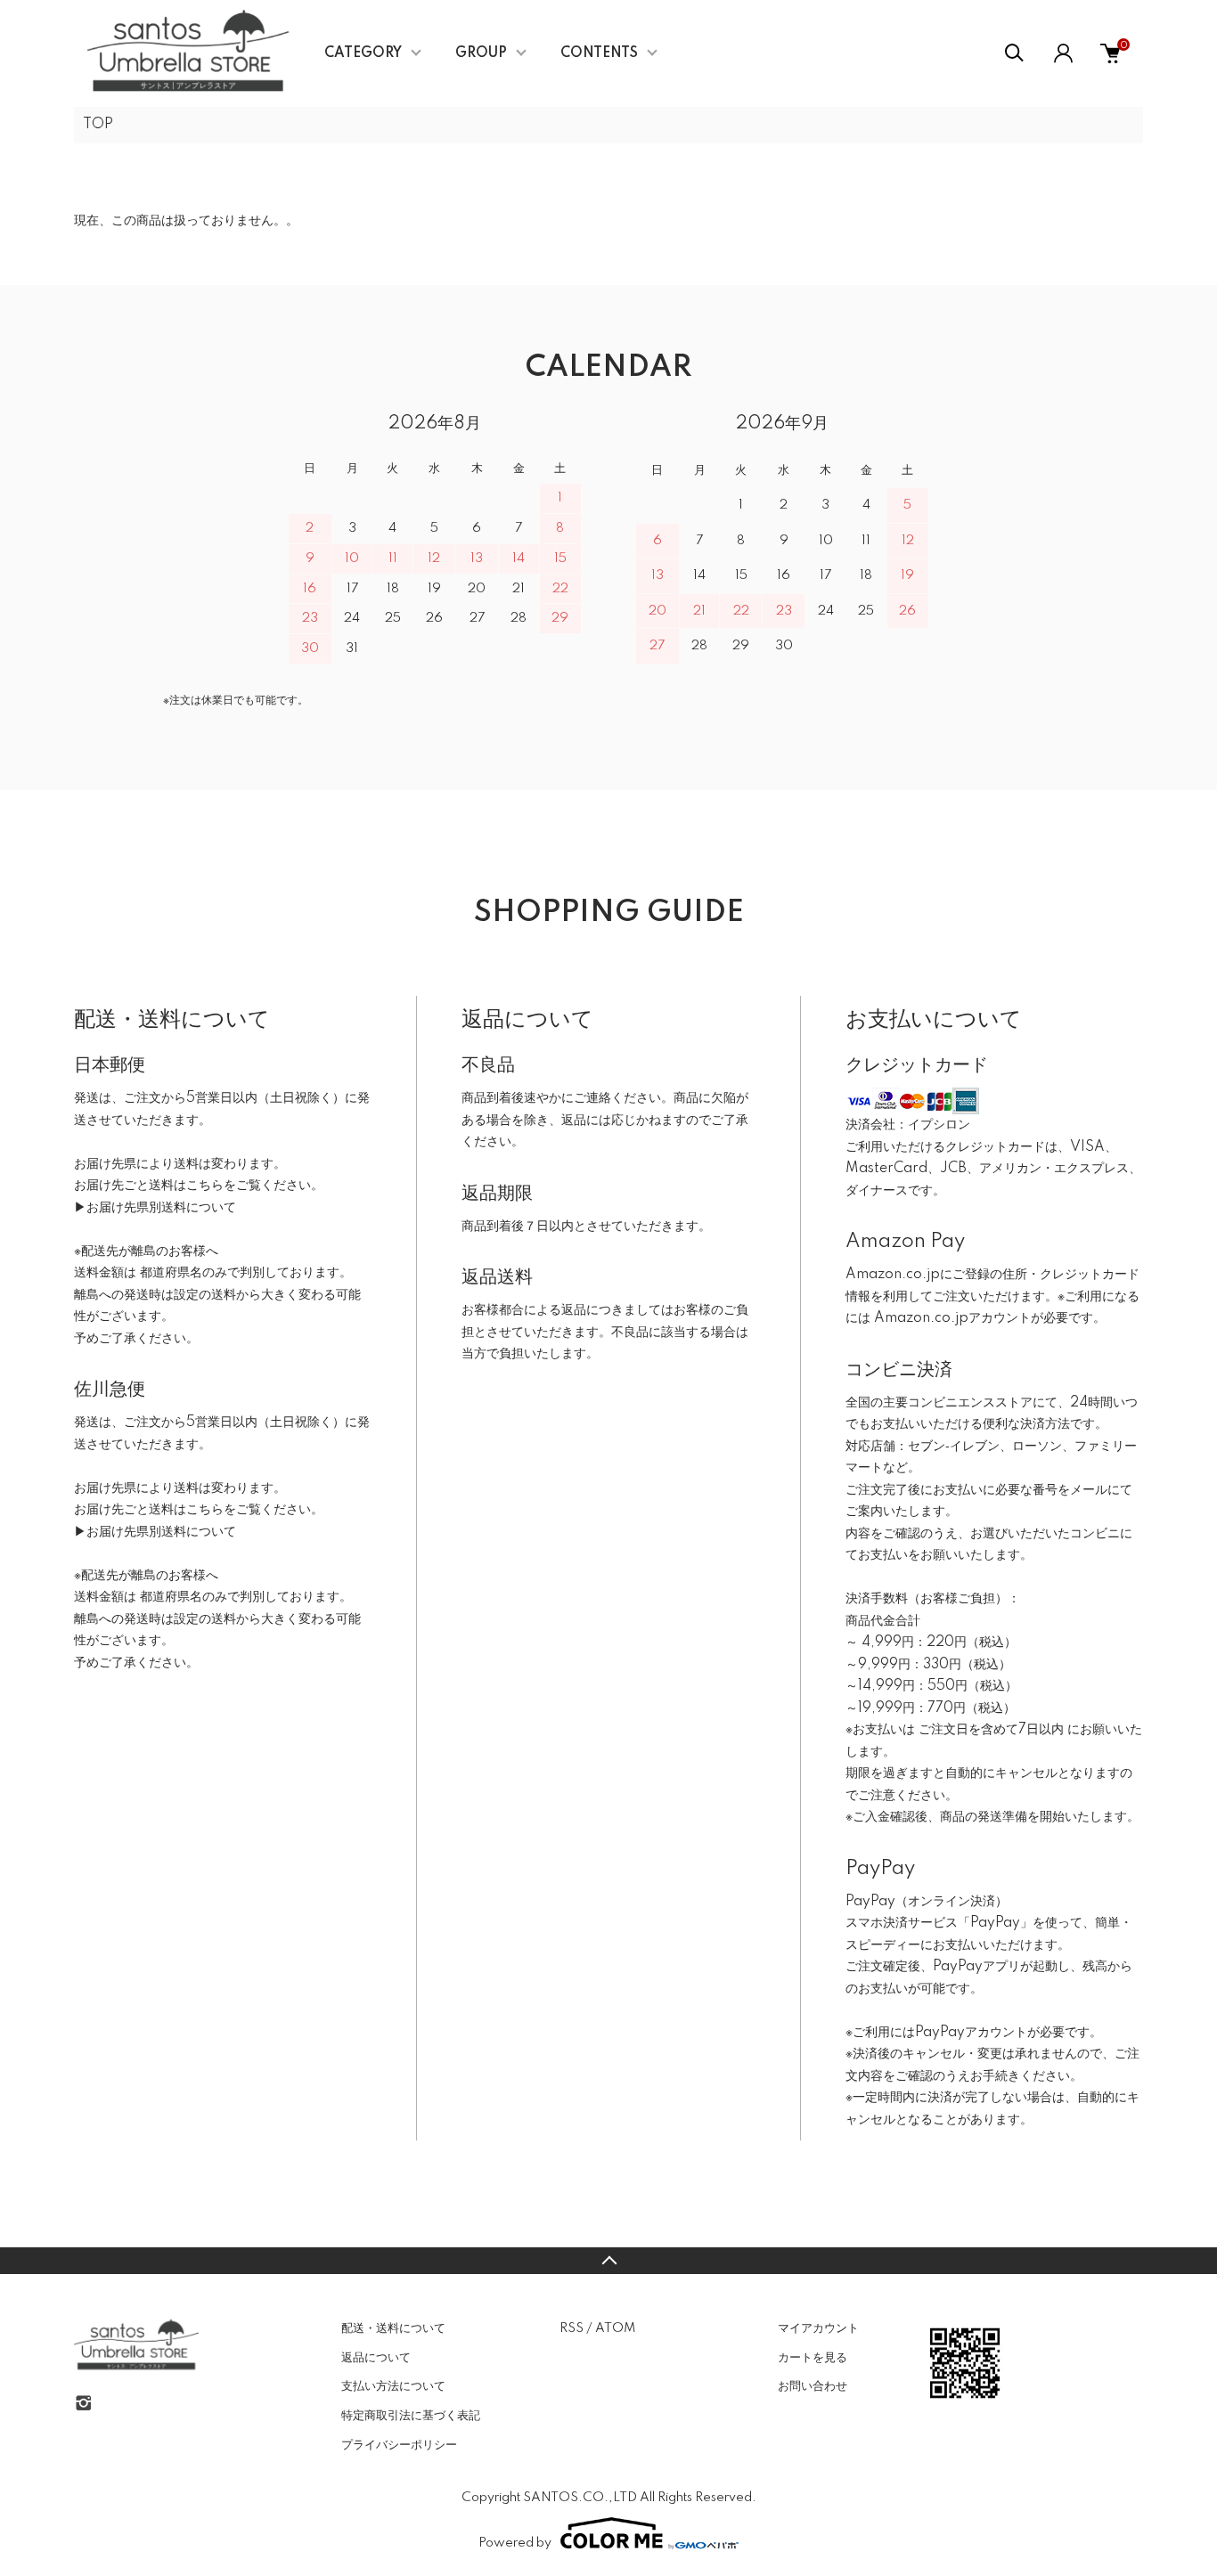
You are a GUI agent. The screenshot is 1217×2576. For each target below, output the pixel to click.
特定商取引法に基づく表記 (411, 2416)
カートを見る (813, 2358)
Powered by (515, 2543)
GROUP (481, 53)
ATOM (615, 2328)
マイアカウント (818, 2328)
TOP (98, 125)
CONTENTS (599, 53)
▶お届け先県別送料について (155, 1208)
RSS (572, 2328)
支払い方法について (393, 2386)
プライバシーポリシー (399, 2445)
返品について (376, 2358)
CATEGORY (363, 53)
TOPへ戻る (608, 2261)
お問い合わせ (813, 2386)
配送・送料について (393, 2328)
